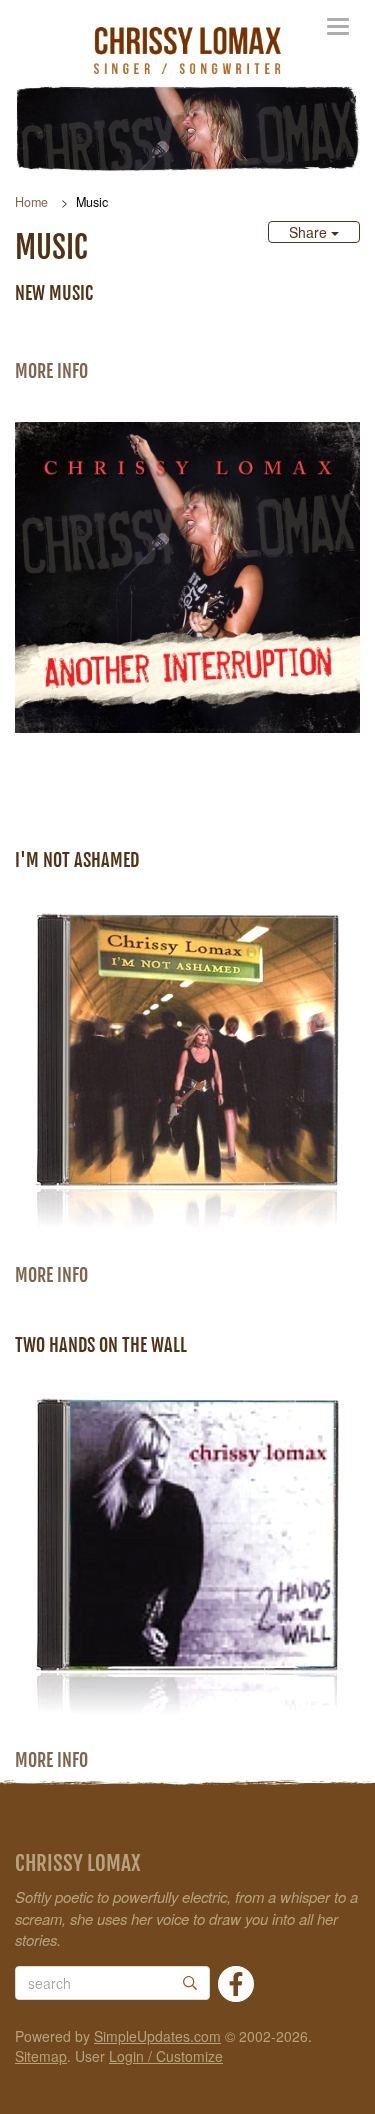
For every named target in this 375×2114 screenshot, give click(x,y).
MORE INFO (51, 371)
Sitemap (41, 2056)
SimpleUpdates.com (157, 2036)
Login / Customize (166, 2056)
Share (310, 232)
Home (31, 202)
